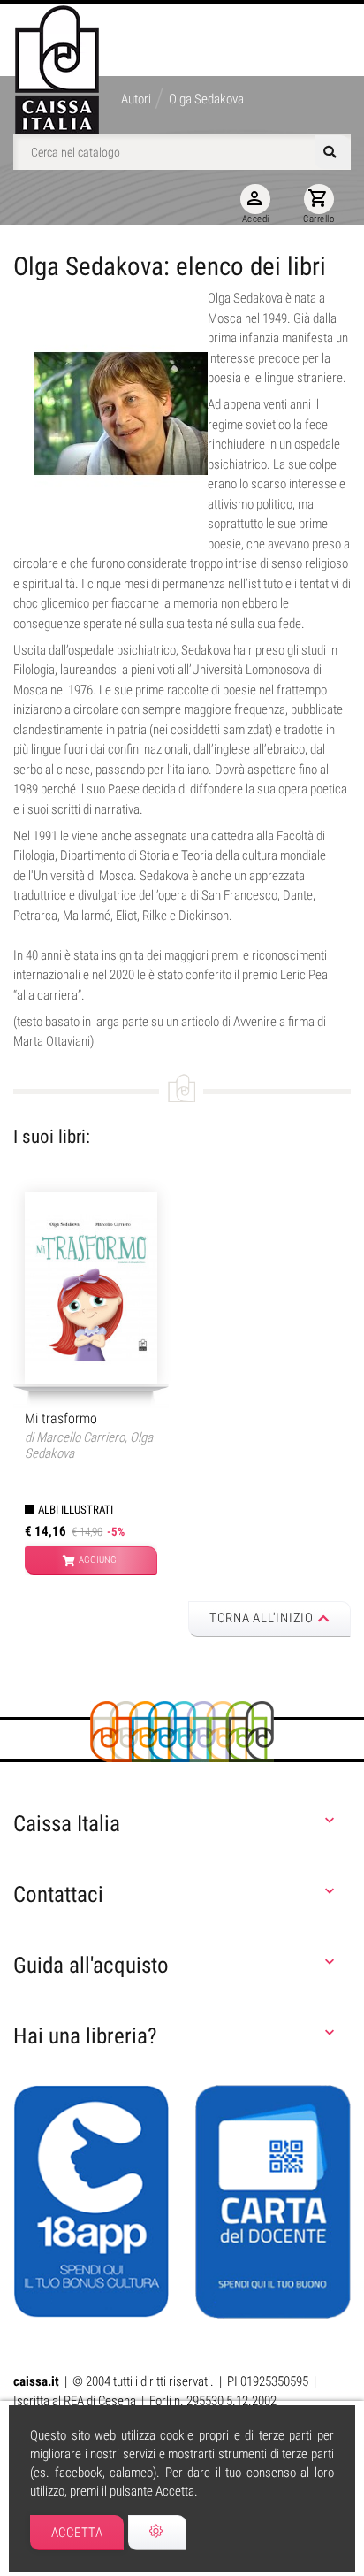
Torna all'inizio (262, 1618)
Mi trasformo (61, 1418)
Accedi (256, 206)
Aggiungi (99, 1560)
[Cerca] (332, 152)
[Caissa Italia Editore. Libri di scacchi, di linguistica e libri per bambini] (57, 70)
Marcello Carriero (80, 1437)
